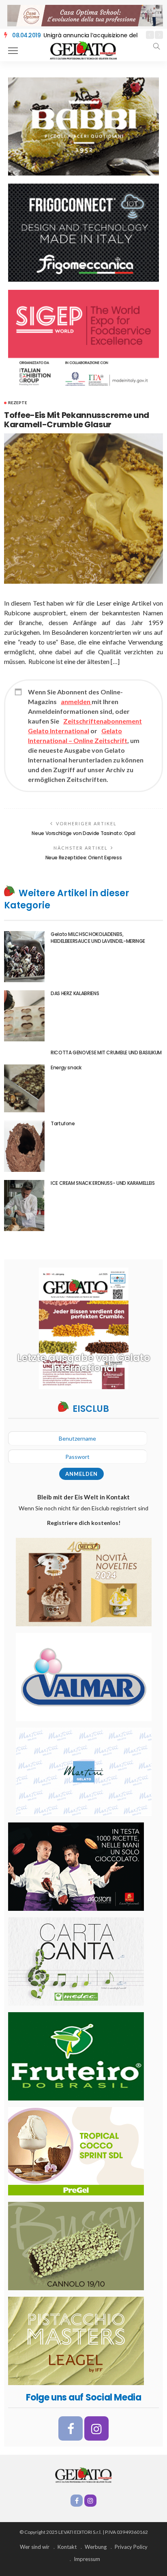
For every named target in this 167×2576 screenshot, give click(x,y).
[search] (156, 46)
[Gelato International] (83, 50)
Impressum (87, 2559)
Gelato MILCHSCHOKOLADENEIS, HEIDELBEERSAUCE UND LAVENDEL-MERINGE (98, 938)
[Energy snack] (24, 1088)
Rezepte (18, 403)
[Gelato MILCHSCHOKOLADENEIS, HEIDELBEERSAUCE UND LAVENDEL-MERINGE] (24, 957)
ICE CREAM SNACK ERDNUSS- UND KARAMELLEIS (103, 1183)
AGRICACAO (44, 35)
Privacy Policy (131, 2547)
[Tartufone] (24, 1146)
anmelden (76, 701)
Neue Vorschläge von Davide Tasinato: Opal (83, 833)
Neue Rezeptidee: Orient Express (84, 858)
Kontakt (67, 2547)
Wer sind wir (35, 2547)
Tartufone (63, 1123)
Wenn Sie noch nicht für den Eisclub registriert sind (83, 1515)
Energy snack (66, 1067)
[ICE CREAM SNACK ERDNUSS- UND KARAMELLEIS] (24, 1206)
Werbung (96, 2547)
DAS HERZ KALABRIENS (75, 993)
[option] (75, 35)
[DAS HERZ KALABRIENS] (24, 1016)
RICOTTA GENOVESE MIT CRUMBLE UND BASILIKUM (106, 1052)
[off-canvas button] (13, 51)
